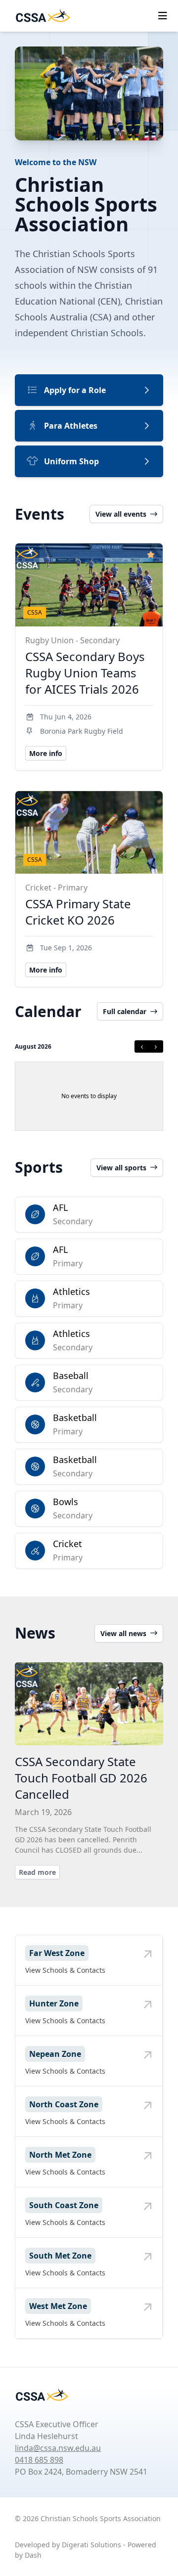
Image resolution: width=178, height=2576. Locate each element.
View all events (121, 514)
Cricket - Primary (56, 888)
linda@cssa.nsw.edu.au (58, 2448)
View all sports (121, 1168)
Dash (33, 2555)
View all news (123, 1633)
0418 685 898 (39, 2460)
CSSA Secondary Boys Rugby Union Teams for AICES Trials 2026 (85, 673)
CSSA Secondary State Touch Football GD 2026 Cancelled (81, 1778)
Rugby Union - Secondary (72, 640)
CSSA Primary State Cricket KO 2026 (78, 912)
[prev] (142, 1046)
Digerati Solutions (91, 2545)
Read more (37, 1872)
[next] (156, 1046)
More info (46, 753)
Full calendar (125, 1011)
